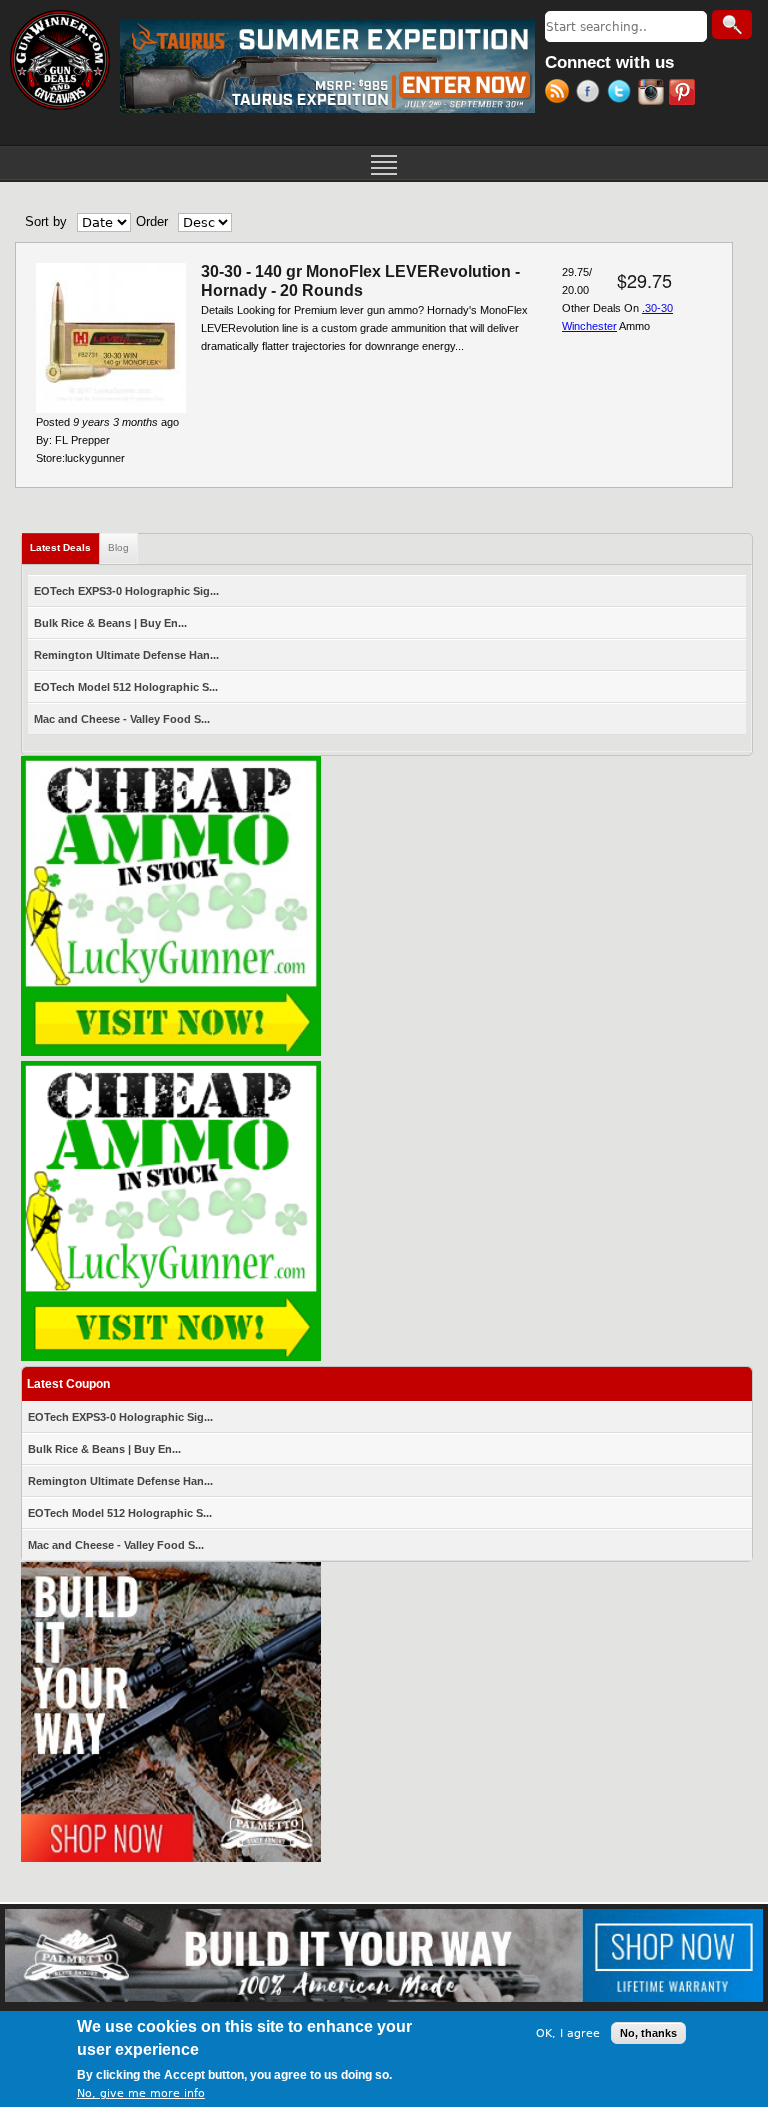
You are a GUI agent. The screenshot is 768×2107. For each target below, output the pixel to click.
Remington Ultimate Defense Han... (126, 655)
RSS (560, 94)
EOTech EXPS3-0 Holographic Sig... (126, 591)
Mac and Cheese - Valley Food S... (122, 719)
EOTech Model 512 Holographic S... (126, 687)
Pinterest (684, 94)
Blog (118, 547)
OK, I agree (568, 2033)
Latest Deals (65, 547)
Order (152, 221)
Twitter (622, 94)
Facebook (591, 94)
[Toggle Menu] (384, 163)
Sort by (46, 221)
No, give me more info (141, 2093)
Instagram (653, 94)
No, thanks (648, 2033)
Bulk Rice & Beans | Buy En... (110, 623)
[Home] (60, 60)
